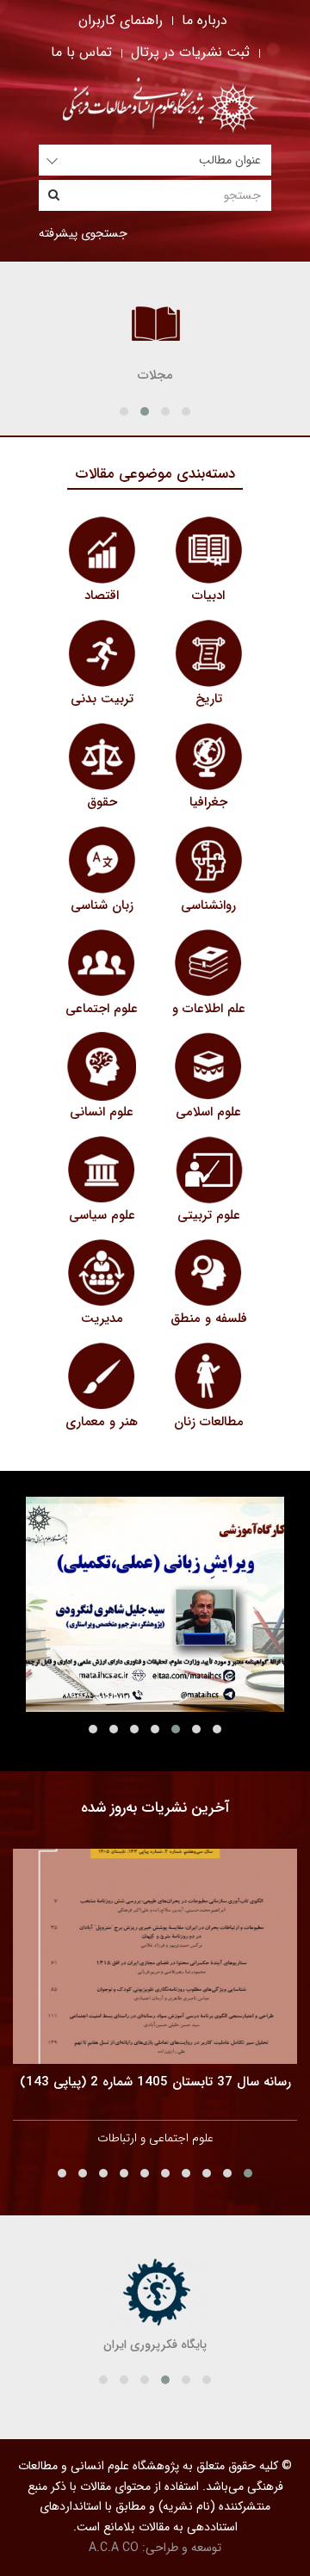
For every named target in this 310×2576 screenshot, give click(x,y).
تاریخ (209, 699)
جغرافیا (208, 802)
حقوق (102, 802)
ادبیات (208, 596)
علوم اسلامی (208, 1112)
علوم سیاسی (102, 1215)
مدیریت (102, 1319)
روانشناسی (208, 905)
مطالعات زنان (209, 1422)
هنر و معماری (102, 1422)
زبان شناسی (102, 905)
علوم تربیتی (209, 1215)
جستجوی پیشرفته (83, 233)
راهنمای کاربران (121, 20)
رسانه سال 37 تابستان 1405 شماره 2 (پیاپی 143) (155, 2082)
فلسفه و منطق (209, 1319)
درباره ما (205, 20)
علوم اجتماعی (102, 1009)
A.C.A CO (114, 2548)
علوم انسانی (102, 1112)
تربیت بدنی (102, 699)
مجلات (155, 375)
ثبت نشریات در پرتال (190, 52)
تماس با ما (81, 52)
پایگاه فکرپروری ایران (155, 2344)
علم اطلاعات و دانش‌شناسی (209, 1019)
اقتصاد (102, 596)
